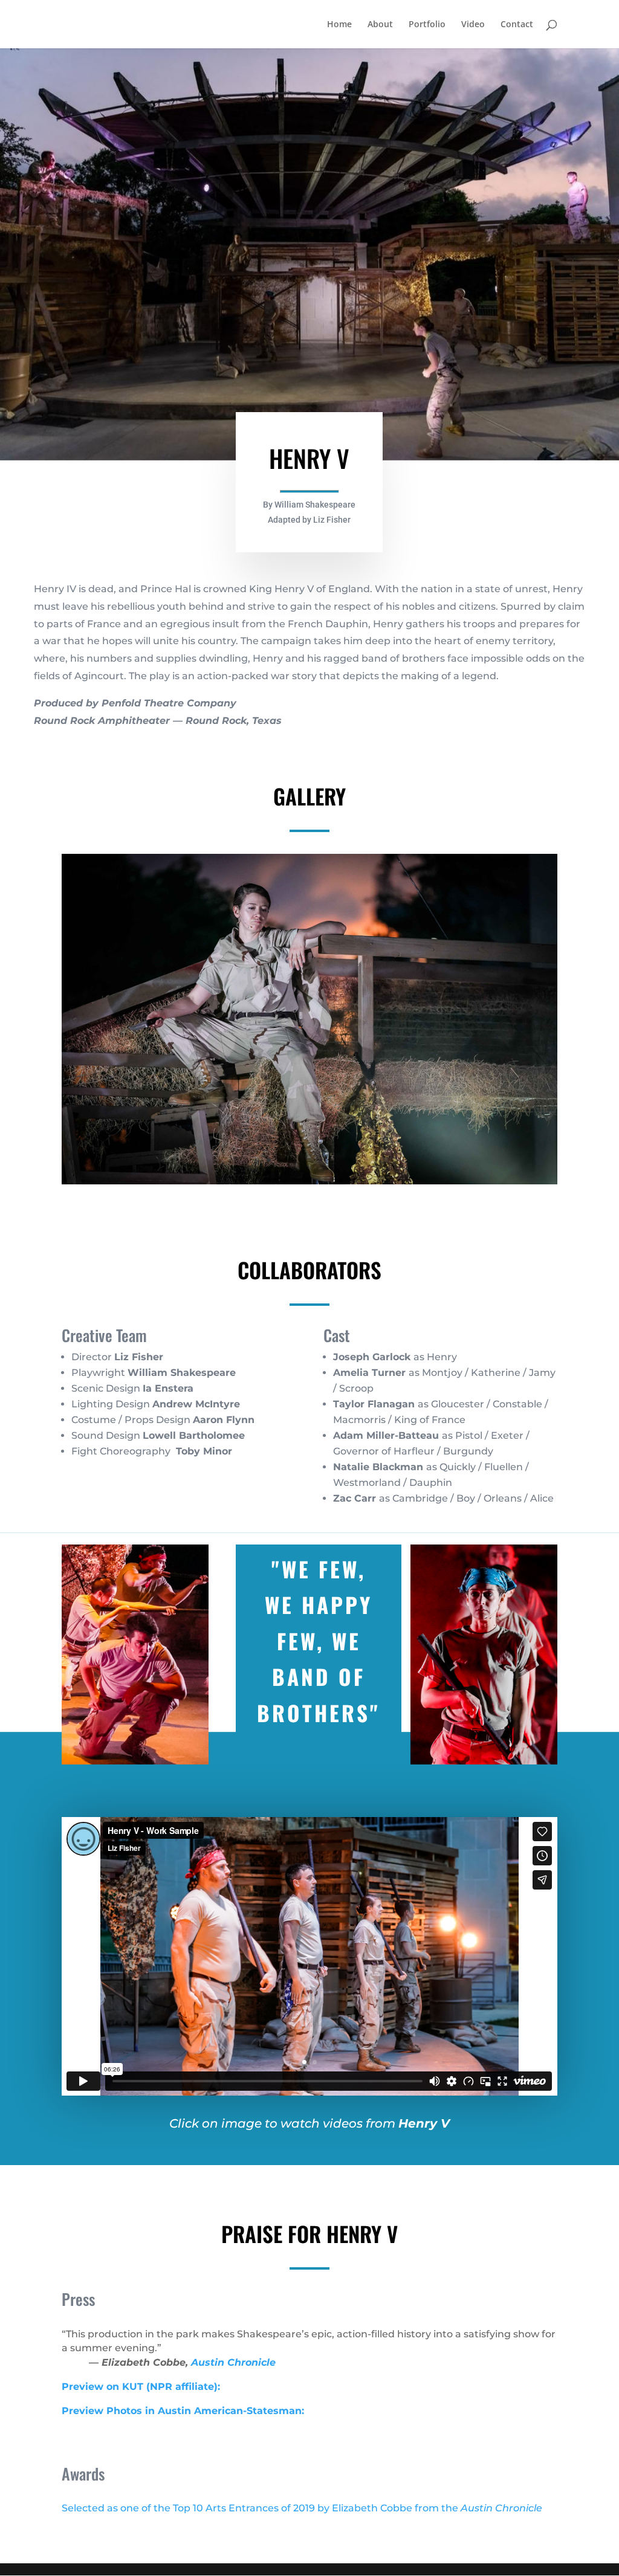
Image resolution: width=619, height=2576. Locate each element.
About (380, 25)
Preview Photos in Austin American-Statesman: (183, 2411)
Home (339, 25)
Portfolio (427, 25)
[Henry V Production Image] (309, 1184)
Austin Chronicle (233, 2362)
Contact (517, 25)
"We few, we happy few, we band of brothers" (319, 1641)
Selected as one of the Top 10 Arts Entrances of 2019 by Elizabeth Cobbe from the (302, 2508)
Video (473, 25)
